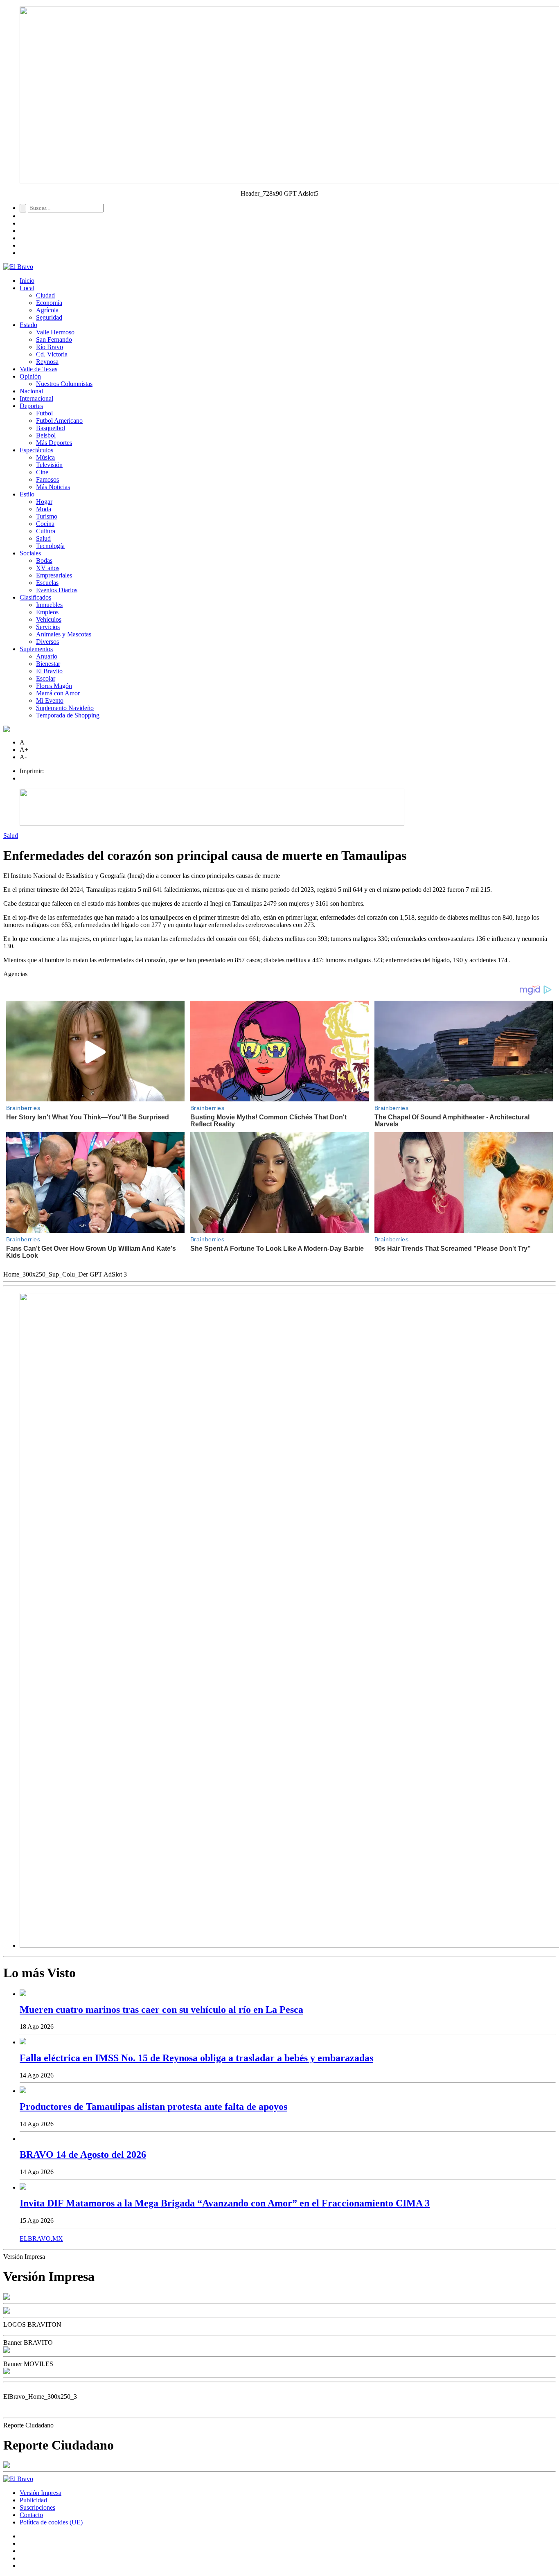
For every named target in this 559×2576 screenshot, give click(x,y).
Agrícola (47, 310)
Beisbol (46, 435)
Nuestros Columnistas (64, 384)
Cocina (45, 524)
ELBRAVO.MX (41, 2239)
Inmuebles (49, 605)
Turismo (47, 516)
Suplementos (36, 649)
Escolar (46, 678)
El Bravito (49, 671)
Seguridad (49, 317)
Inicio (27, 281)
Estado (28, 325)
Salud (43, 538)
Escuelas (47, 583)
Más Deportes (54, 443)
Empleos (47, 612)
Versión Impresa (41, 2493)
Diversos (47, 642)
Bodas (44, 561)
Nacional (31, 391)
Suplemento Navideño (65, 708)
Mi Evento (50, 700)
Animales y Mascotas (64, 634)
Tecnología (50, 546)
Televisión (49, 465)
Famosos (47, 479)
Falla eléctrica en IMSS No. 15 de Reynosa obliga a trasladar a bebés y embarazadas (196, 2058)
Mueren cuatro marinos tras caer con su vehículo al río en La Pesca (161, 2010)
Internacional (36, 398)
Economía (49, 303)
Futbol (44, 413)
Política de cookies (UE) (51, 2522)
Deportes (31, 406)
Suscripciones (37, 2507)
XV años (48, 568)
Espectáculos (36, 450)
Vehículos (49, 619)
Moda (44, 509)
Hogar (44, 502)
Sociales (30, 553)
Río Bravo (50, 347)
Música (45, 457)
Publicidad (33, 2500)
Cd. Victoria (52, 354)
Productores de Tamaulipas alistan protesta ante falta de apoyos (153, 2107)
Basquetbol (51, 428)
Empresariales (54, 575)
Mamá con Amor (58, 693)
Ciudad (45, 295)
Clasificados (35, 597)
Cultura (46, 531)
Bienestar (48, 664)
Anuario (47, 656)
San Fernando (54, 339)
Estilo (27, 494)
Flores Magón (54, 686)
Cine (42, 472)
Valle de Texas (38, 369)
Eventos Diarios (57, 590)
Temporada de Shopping (68, 715)
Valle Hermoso (55, 332)
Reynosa (47, 362)
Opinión (30, 376)
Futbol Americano (59, 421)
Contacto (31, 2515)
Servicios (48, 627)
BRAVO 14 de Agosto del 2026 (83, 2154)
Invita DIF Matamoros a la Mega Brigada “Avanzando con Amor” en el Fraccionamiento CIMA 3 (225, 2203)
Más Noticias (53, 487)
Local (27, 288)
